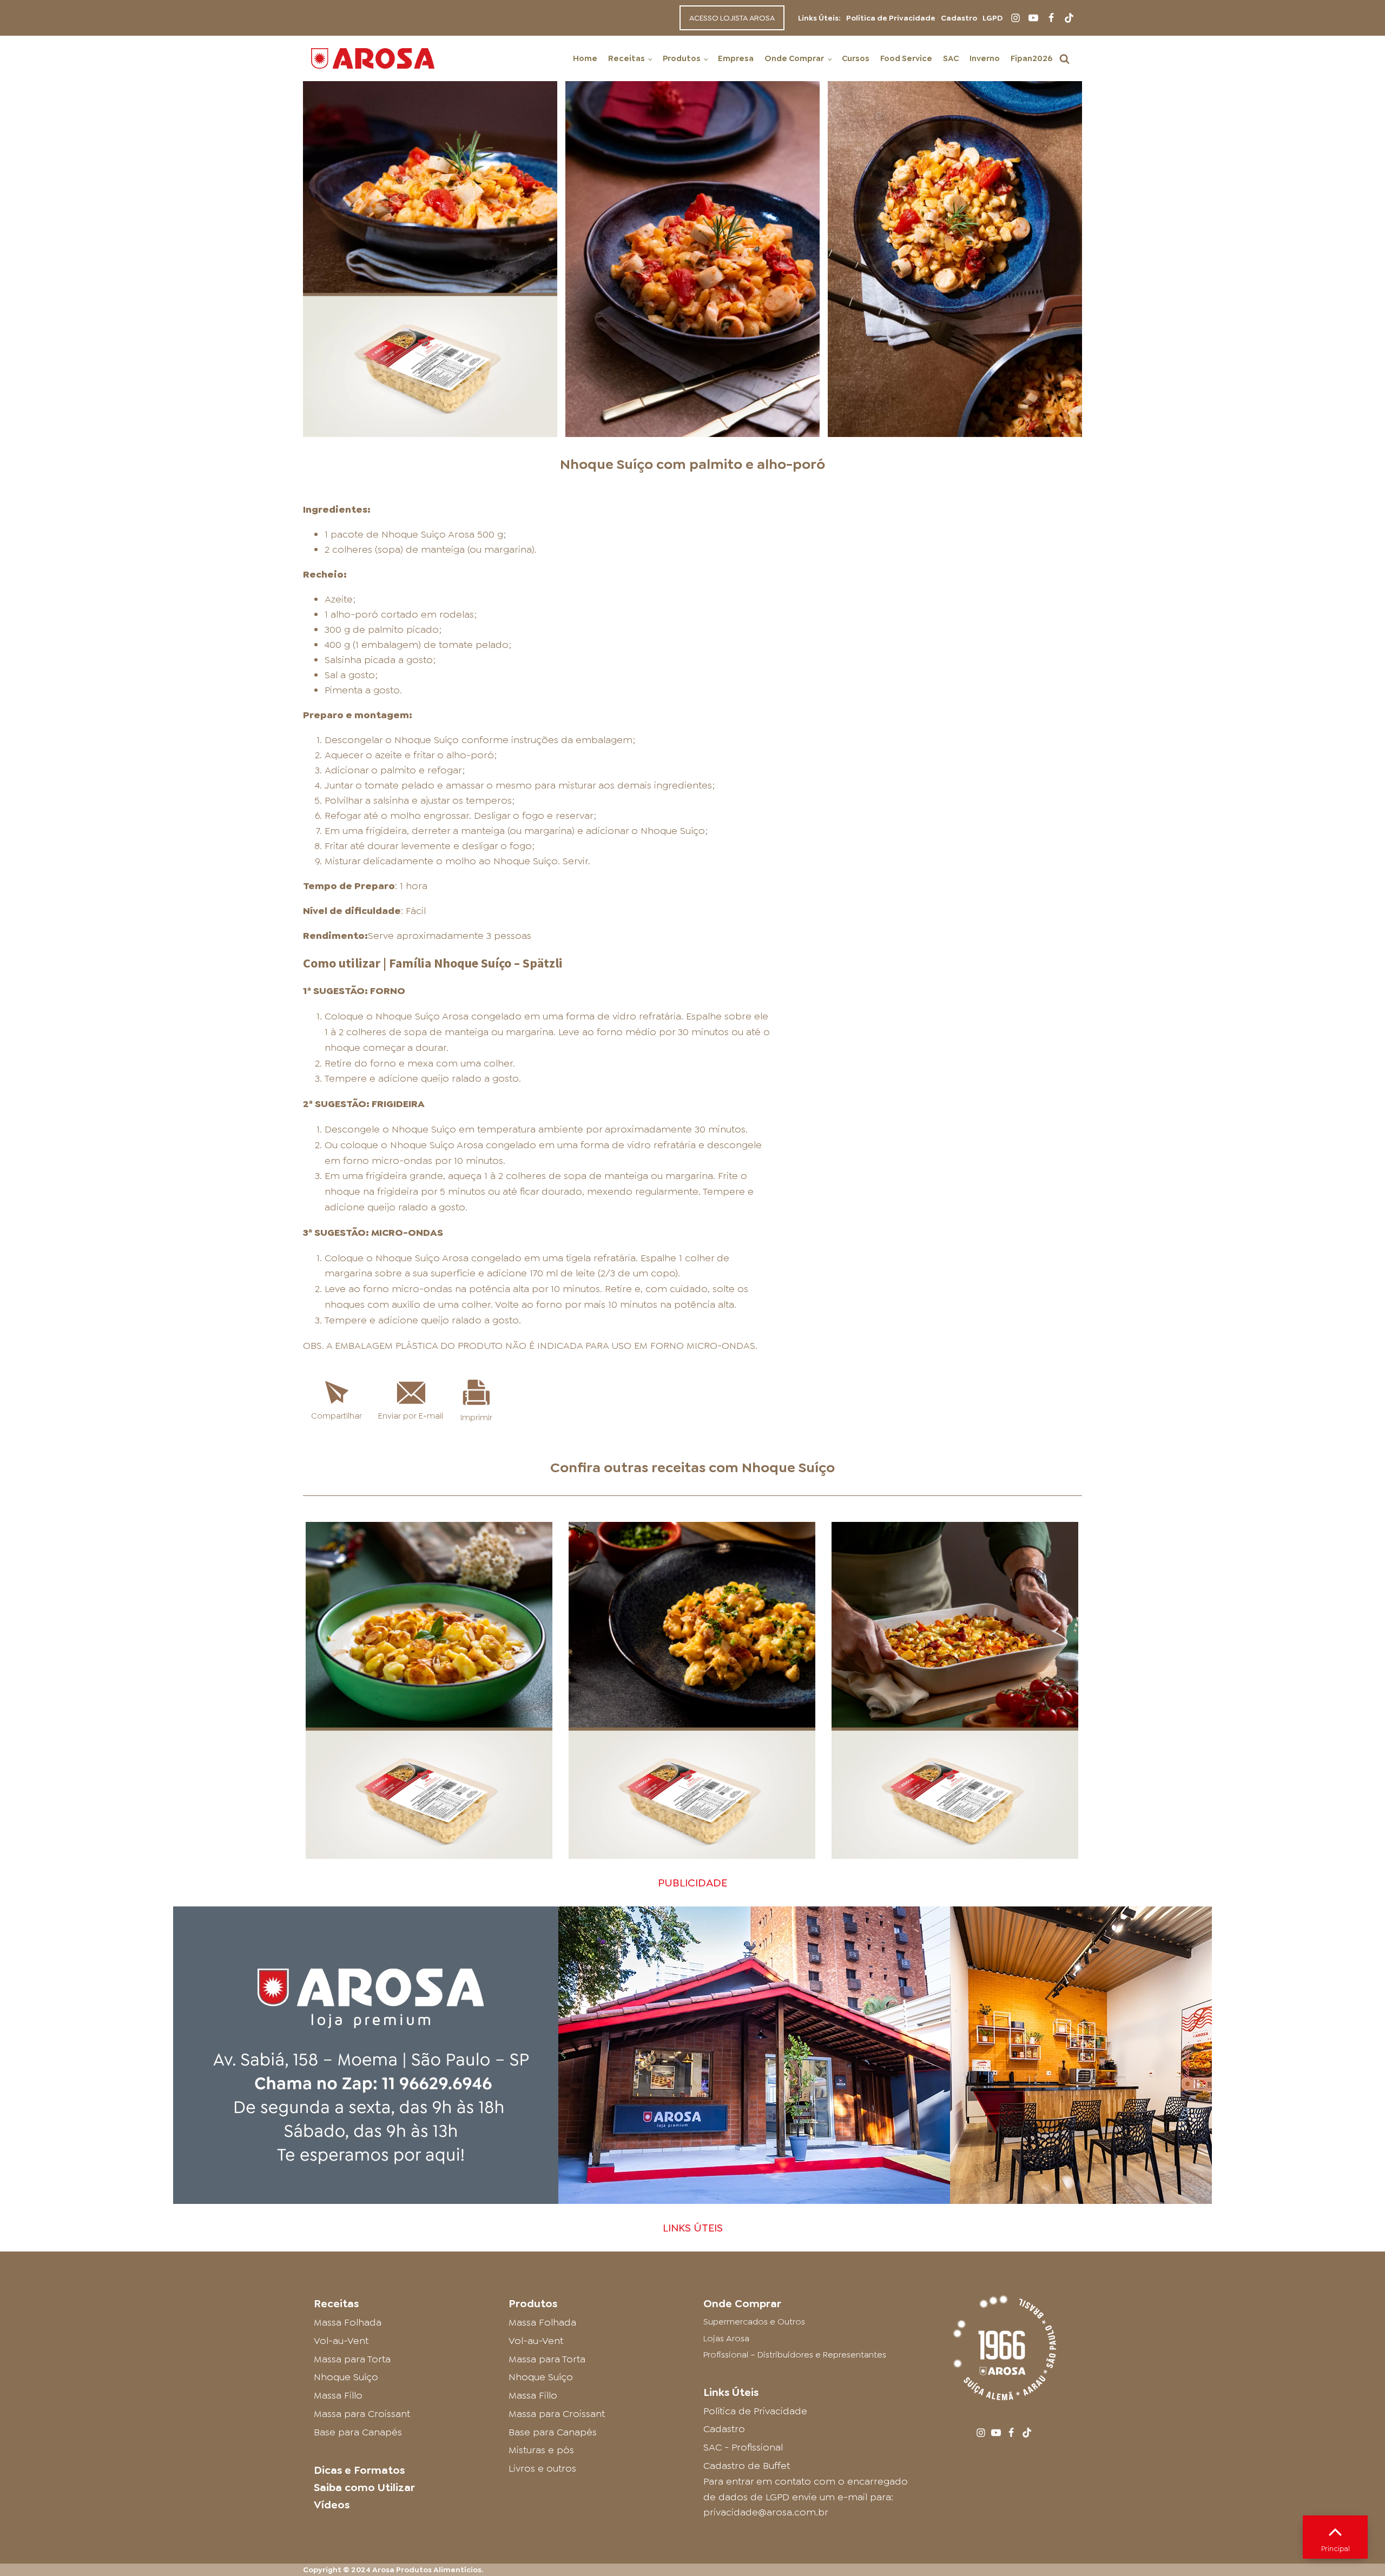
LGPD (992, 18)
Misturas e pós (541, 2450)
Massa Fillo (338, 2395)
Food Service (906, 58)
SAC (951, 58)
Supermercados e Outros (754, 2322)
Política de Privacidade (891, 18)
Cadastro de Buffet (747, 2466)
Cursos (856, 58)
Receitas (626, 58)
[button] (1064, 59)
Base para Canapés (358, 2432)
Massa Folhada (348, 2322)
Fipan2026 (1031, 58)
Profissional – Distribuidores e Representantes (795, 2355)
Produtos (682, 58)
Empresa (736, 58)
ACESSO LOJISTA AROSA (732, 18)
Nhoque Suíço (788, 1467)
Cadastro (959, 18)
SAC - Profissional (743, 2447)
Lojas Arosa (726, 2338)
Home (585, 58)
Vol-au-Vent (341, 2341)
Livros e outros (542, 2468)
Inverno (985, 58)
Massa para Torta (352, 2359)
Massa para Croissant (362, 2414)
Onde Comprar (794, 58)
